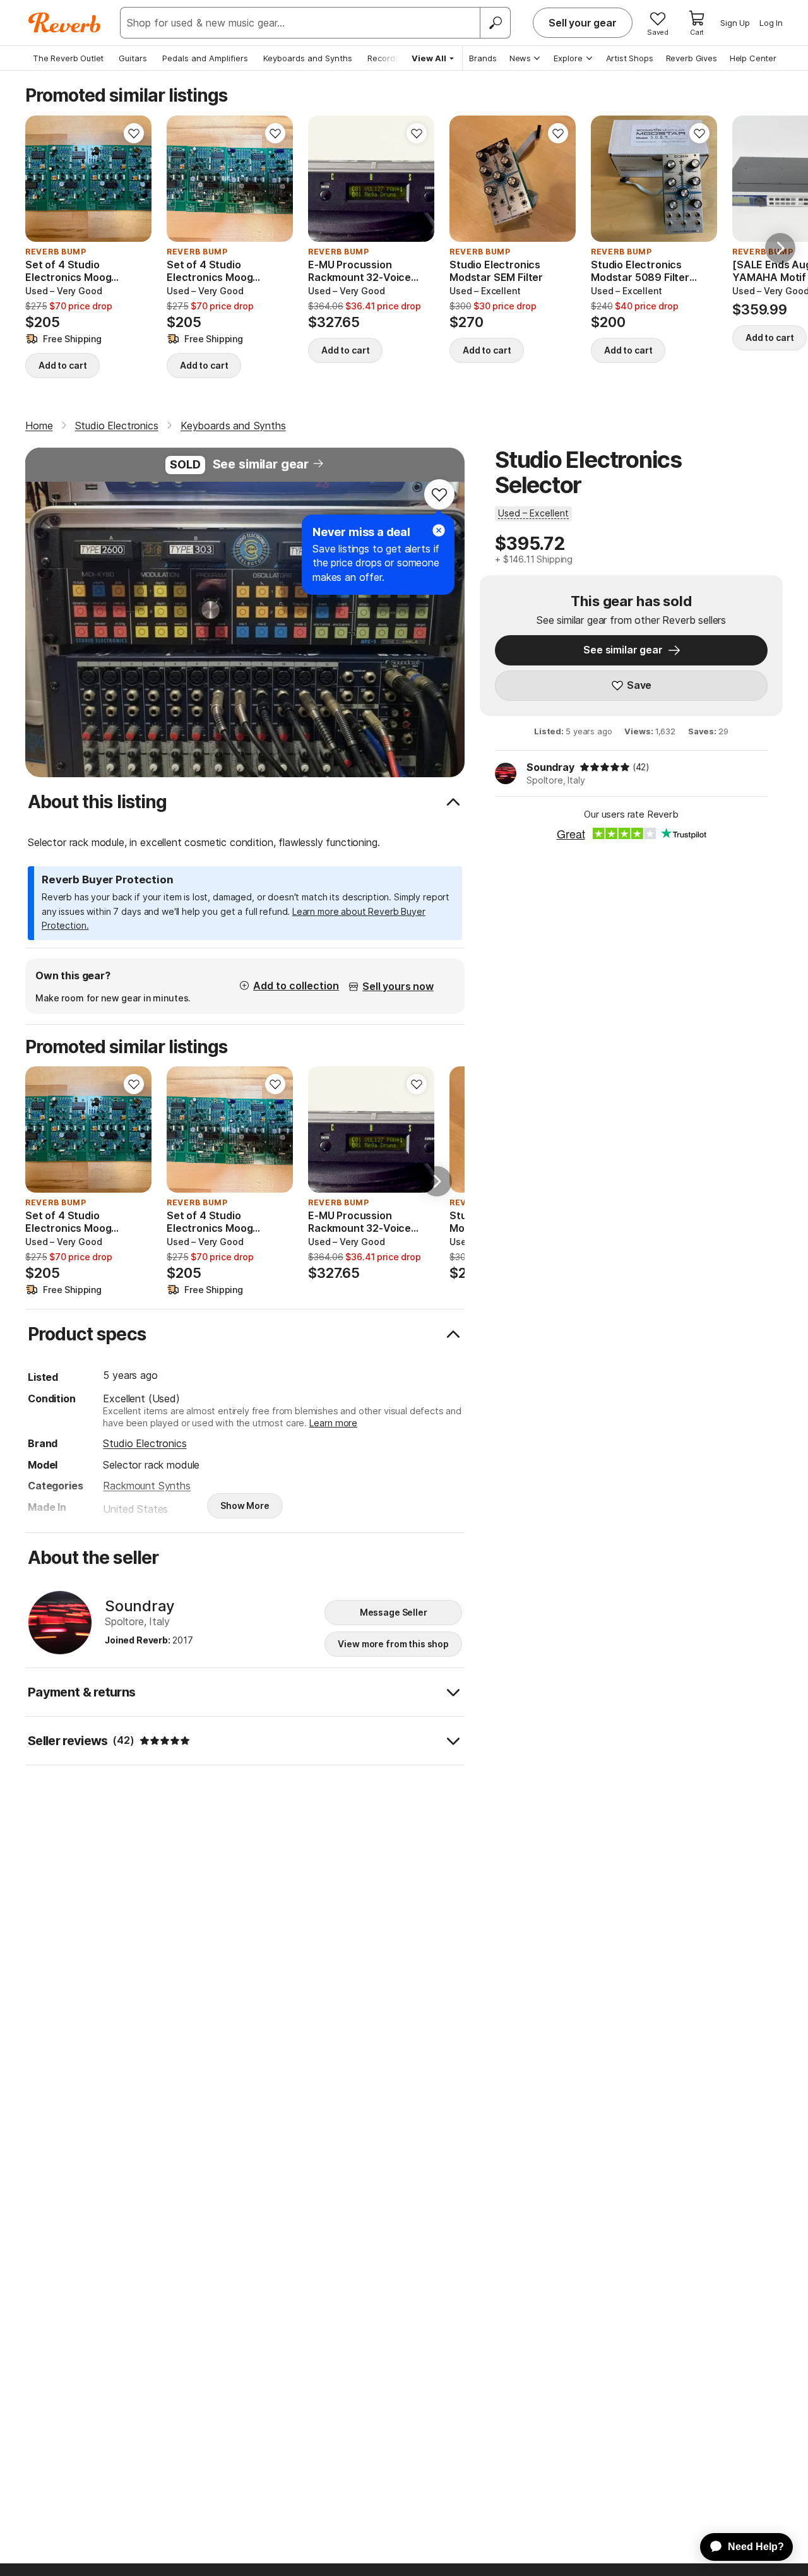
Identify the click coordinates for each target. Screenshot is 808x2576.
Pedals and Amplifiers (205, 58)
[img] (605, 767)
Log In (771, 23)
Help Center (753, 58)
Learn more (333, 1423)
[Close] (439, 530)
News (520, 58)
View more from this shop (393, 1644)
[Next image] (417, 179)
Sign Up (735, 23)
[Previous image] (326, 179)
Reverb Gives (692, 58)
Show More (245, 1506)
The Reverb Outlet (68, 58)
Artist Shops (630, 58)
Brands (483, 58)
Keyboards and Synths (308, 58)
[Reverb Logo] (65, 23)
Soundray (550, 767)
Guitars (133, 58)
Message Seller (394, 1612)
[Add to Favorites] (134, 133)
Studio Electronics (145, 1443)
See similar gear (261, 464)
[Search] (495, 23)
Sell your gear (583, 23)
